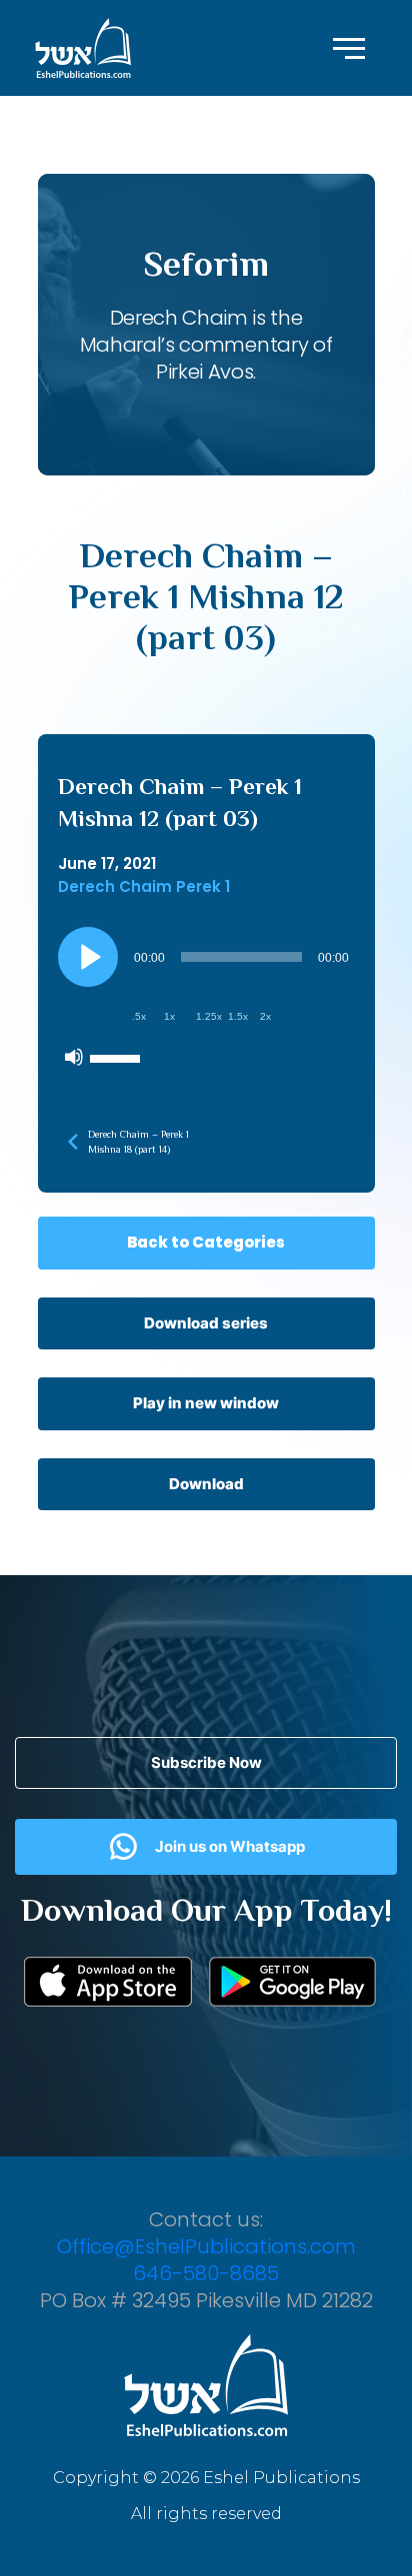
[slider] (118, 1057)
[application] (206, 1002)
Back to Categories (206, 1242)
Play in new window (206, 1403)
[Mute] (74, 1057)
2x (265, 1016)
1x (169, 1016)
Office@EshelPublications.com (206, 2246)
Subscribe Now (206, 1762)
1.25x (209, 1016)
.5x (139, 1016)
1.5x (238, 1016)
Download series (206, 1323)
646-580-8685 (206, 2273)
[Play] (88, 957)
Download (206, 1484)
